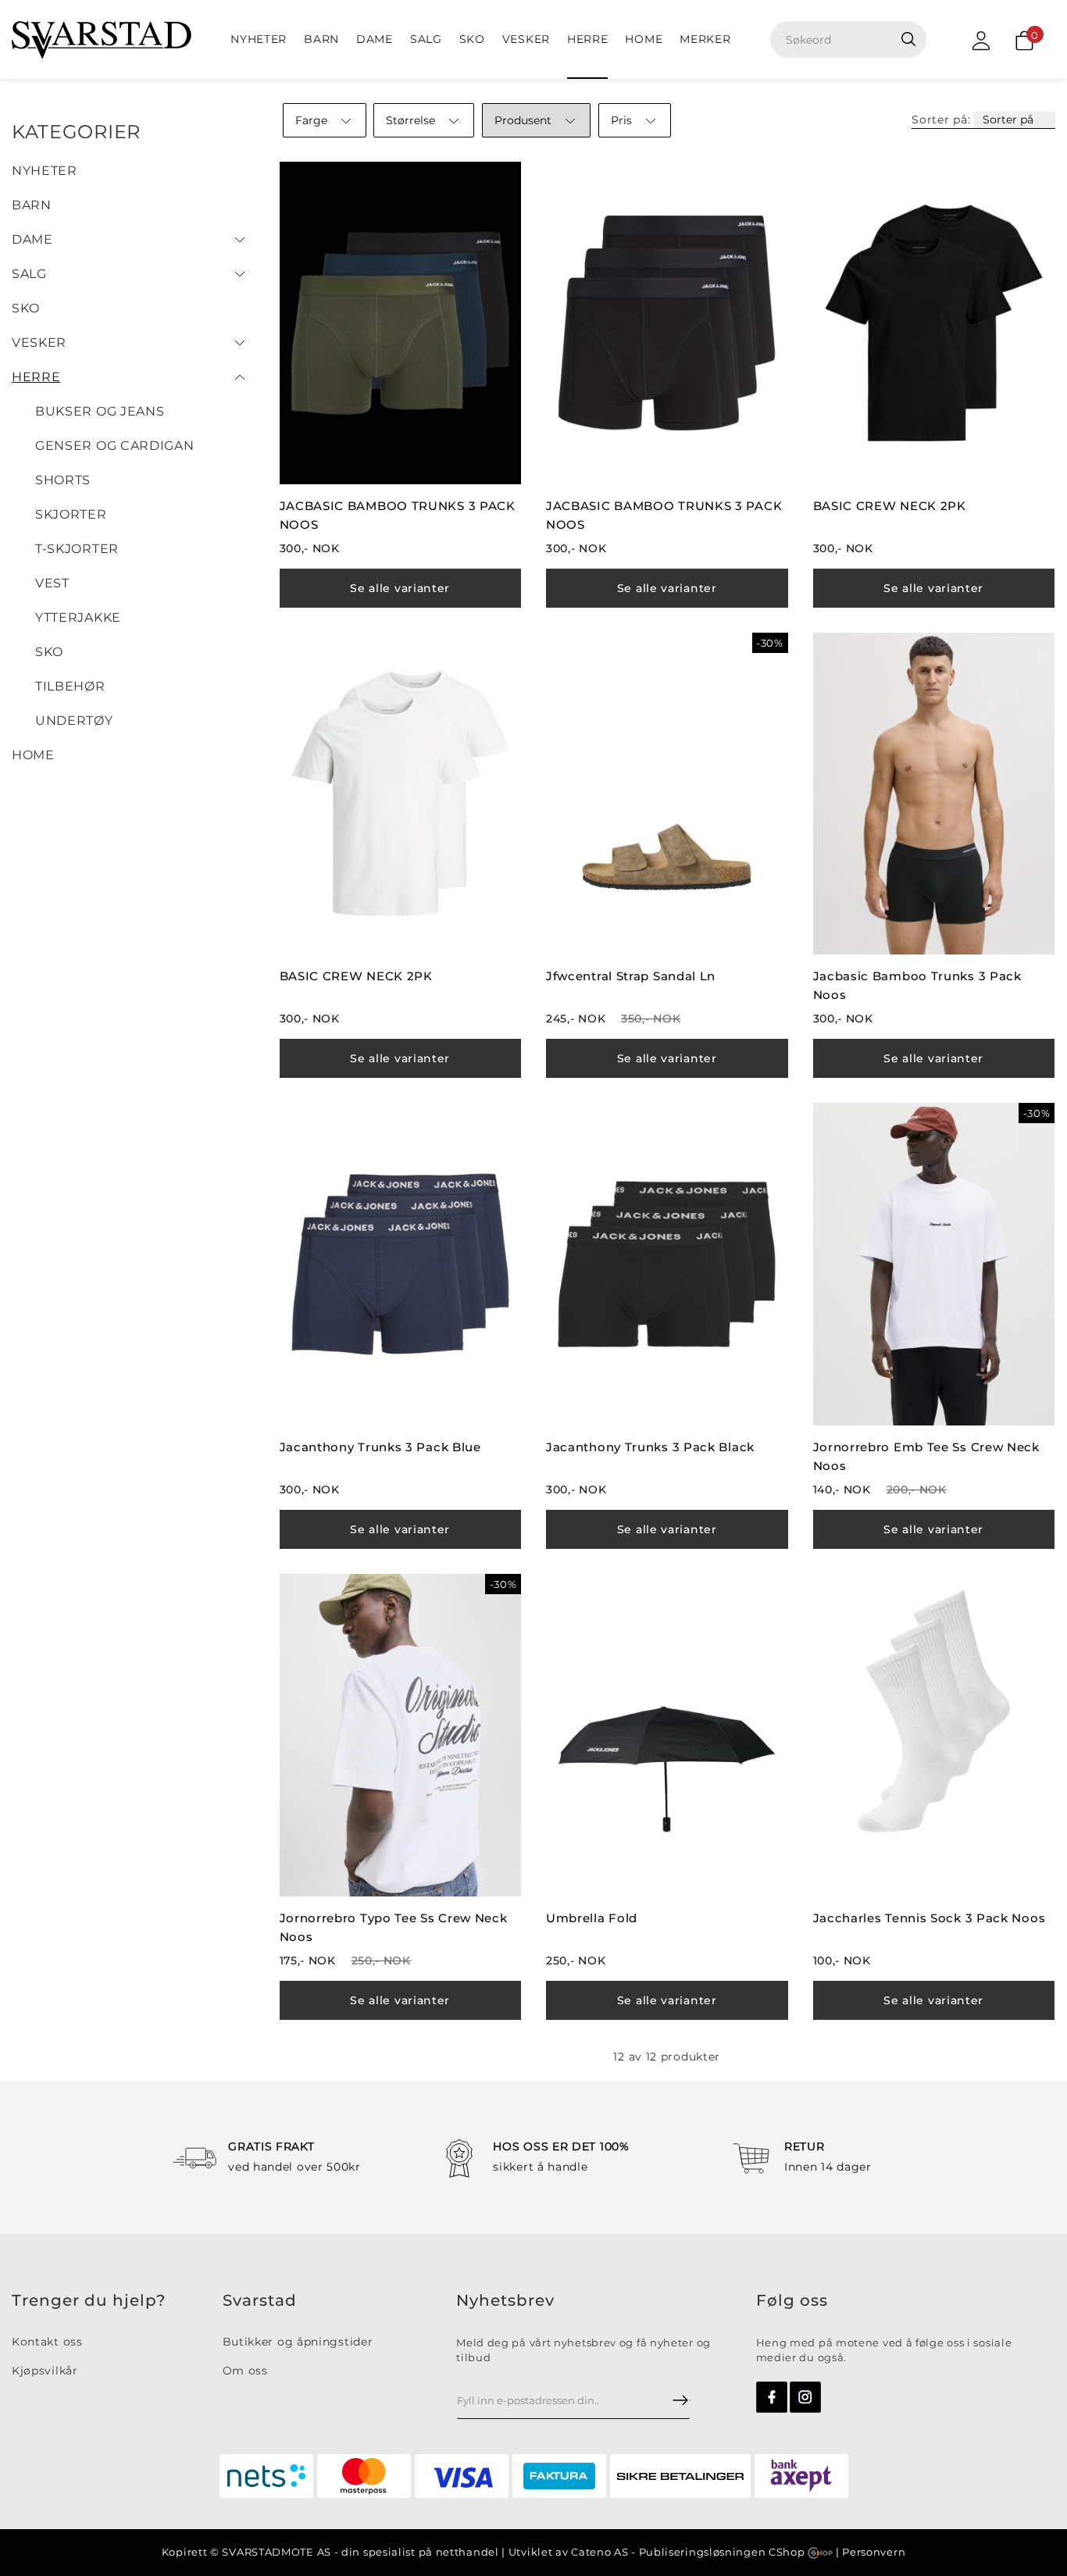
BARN (321, 39)
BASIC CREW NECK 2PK (890, 506)
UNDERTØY (74, 721)
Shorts (63, 480)
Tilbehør (70, 686)
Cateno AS (600, 2552)
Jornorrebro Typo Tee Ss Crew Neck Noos (394, 1927)
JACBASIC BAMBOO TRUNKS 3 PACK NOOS (398, 515)
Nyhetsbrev (505, 2300)
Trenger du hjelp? (89, 2300)
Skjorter (71, 514)
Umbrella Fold (592, 1918)
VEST (52, 583)
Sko (472, 39)
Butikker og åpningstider (298, 2342)
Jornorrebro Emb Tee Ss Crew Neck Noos (926, 1456)
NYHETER (259, 39)
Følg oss (792, 2300)
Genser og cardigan (115, 446)
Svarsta (254, 2300)
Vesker (526, 39)
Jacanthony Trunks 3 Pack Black (650, 1447)
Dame (375, 39)
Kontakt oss (47, 2342)
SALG (426, 39)
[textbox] (854, 39)
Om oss (245, 2371)
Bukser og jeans (100, 411)
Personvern (874, 2552)
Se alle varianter (400, 588)
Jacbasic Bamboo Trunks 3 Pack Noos (917, 985)
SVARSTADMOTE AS (277, 2552)
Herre (588, 39)
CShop (788, 2552)
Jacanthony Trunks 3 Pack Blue (380, 1447)
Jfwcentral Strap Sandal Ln (631, 976)
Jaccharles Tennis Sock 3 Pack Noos (930, 1918)
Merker (705, 39)
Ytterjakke (78, 617)
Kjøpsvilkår (45, 2371)
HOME (644, 39)
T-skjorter (77, 549)
